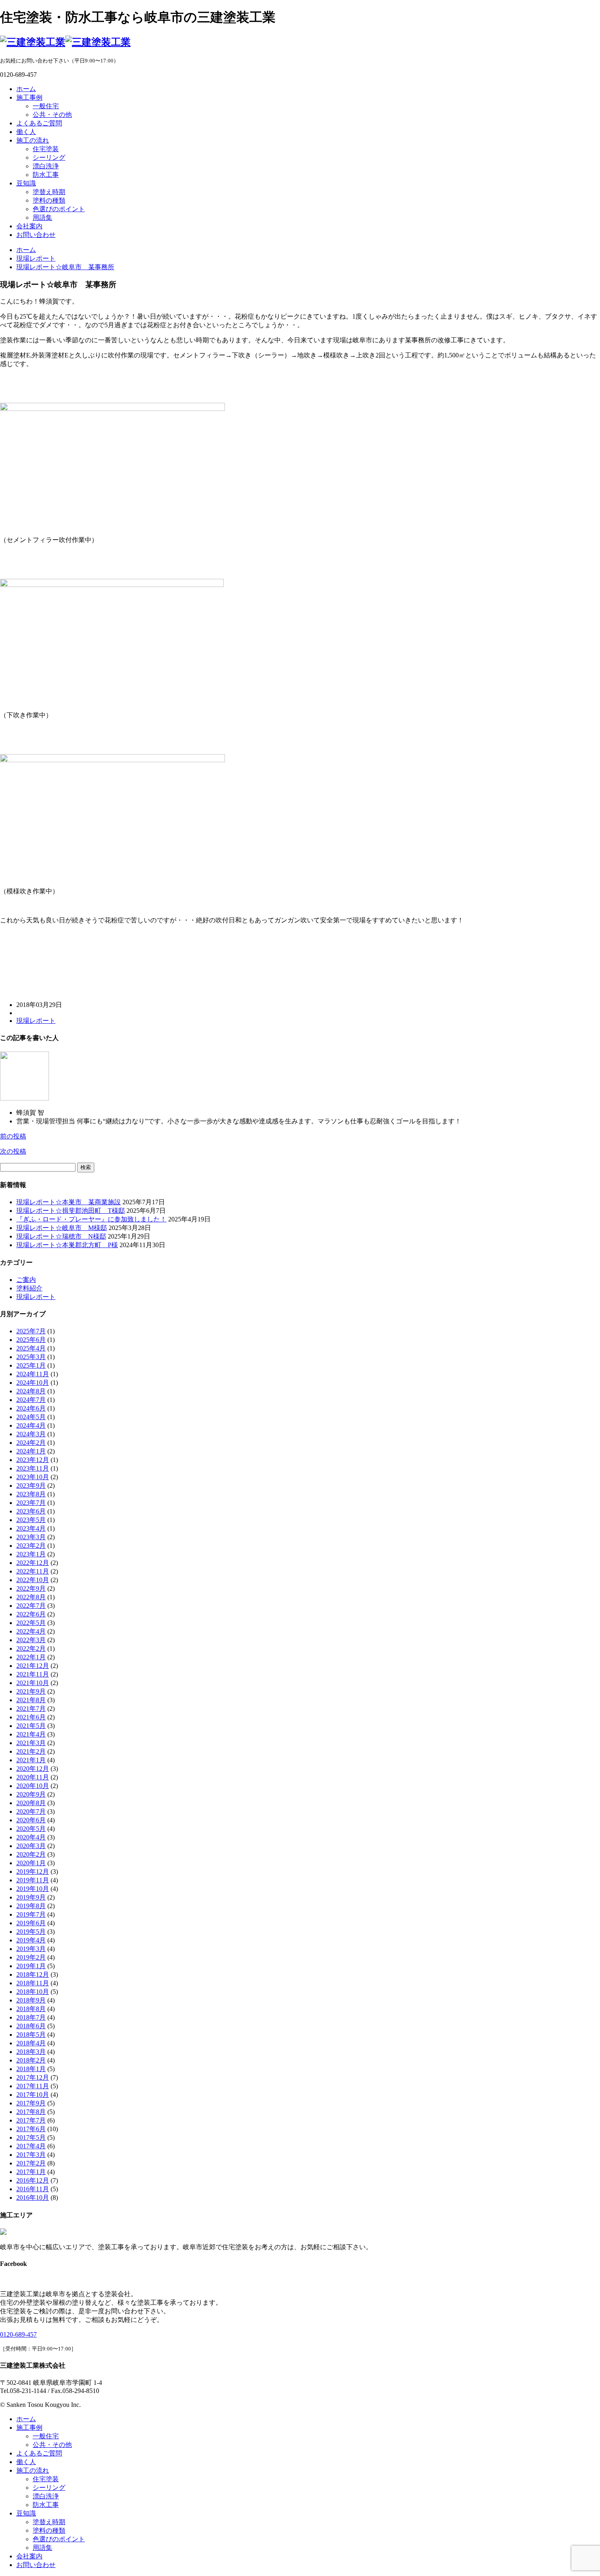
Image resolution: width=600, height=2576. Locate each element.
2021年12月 (33, 1666)
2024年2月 (31, 1443)
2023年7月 (31, 1503)
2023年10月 (33, 1477)
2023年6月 (31, 1511)
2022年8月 (31, 1597)
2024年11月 (33, 1374)
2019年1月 (31, 1966)
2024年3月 (31, 1434)
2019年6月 (31, 1923)
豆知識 (26, 183)
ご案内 (26, 1280)
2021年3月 (31, 1743)
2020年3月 (31, 1846)
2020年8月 (31, 1803)
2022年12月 (33, 1563)
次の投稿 (13, 1151)
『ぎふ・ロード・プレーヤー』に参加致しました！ (91, 1219)
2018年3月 (31, 2052)
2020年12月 (33, 1769)
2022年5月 (31, 1623)
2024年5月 (31, 1417)
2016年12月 (33, 2180)
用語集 (42, 218)
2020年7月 (31, 1811)
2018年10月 (33, 1992)
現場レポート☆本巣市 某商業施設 (69, 1202)
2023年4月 (31, 1528)
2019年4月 (31, 1940)
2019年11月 (33, 1880)
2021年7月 (31, 1709)
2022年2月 (31, 1649)
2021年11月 (33, 1674)
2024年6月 (31, 1408)
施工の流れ (33, 140)
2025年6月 (31, 1340)
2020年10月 (33, 1786)
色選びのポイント (59, 209)
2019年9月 (31, 1897)
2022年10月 (33, 1580)
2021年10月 (33, 1683)
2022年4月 (31, 1631)
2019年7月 (31, 1914)
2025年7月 (31, 1331)
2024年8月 (31, 1391)
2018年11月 (33, 1983)
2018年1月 (31, 2069)
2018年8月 (31, 2009)
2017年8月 (31, 2112)
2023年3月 (31, 1537)
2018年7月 (31, 2017)
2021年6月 (31, 1717)
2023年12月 (33, 1460)
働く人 (26, 132)
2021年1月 (31, 1760)
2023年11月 (33, 1468)
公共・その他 (52, 115)
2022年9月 (31, 1588)
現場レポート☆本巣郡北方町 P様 (67, 1245)
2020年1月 (31, 1863)
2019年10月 (33, 1889)
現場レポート (36, 1021)
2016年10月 (33, 2198)
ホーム (26, 89)
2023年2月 (31, 1546)
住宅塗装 (46, 149)
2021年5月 (31, 1726)
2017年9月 (31, 2103)
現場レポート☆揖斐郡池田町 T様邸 (71, 1211)
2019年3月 (31, 1949)
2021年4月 (31, 1734)
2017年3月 (31, 2155)
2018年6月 (31, 2026)
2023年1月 (31, 1554)
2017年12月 (33, 2077)
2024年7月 (31, 1400)
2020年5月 (31, 1829)
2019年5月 (31, 1932)
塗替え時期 (49, 192)
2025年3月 (31, 1357)
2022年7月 (31, 1606)
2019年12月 (33, 1872)
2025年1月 (31, 1365)
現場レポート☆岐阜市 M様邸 (62, 1228)
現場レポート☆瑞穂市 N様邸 (61, 1236)
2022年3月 (31, 1640)
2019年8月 (31, 1906)
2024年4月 (31, 1425)
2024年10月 (33, 1383)
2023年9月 (31, 1486)
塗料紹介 (29, 1288)
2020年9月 (31, 1794)
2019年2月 (31, 1957)
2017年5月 (31, 2137)
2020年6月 (31, 1820)
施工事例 (29, 97)
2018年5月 (31, 2035)
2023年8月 (31, 1494)
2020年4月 (31, 1837)
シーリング (49, 157)
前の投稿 (13, 1136)
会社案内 (29, 226)
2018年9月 (31, 2000)
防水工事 (46, 175)
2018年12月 (33, 1974)
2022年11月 (33, 1571)
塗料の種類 (49, 200)
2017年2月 (31, 2163)
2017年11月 (33, 2086)
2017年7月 (31, 2120)
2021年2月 (31, 1751)
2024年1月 (31, 1451)
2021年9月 (31, 1691)
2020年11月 (33, 1777)
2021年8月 (31, 1700)
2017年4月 (31, 2146)
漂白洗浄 (46, 166)
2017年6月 (31, 2129)
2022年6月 (31, 1614)
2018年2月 (31, 2060)
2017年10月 (33, 2095)
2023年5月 (31, 1520)
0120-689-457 (18, 2334)
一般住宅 (46, 106)
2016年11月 (33, 2189)
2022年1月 (31, 1657)
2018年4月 (31, 2043)
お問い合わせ (36, 235)
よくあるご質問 (39, 123)
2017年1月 (31, 2172)
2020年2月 (31, 1854)
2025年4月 (31, 1348)
